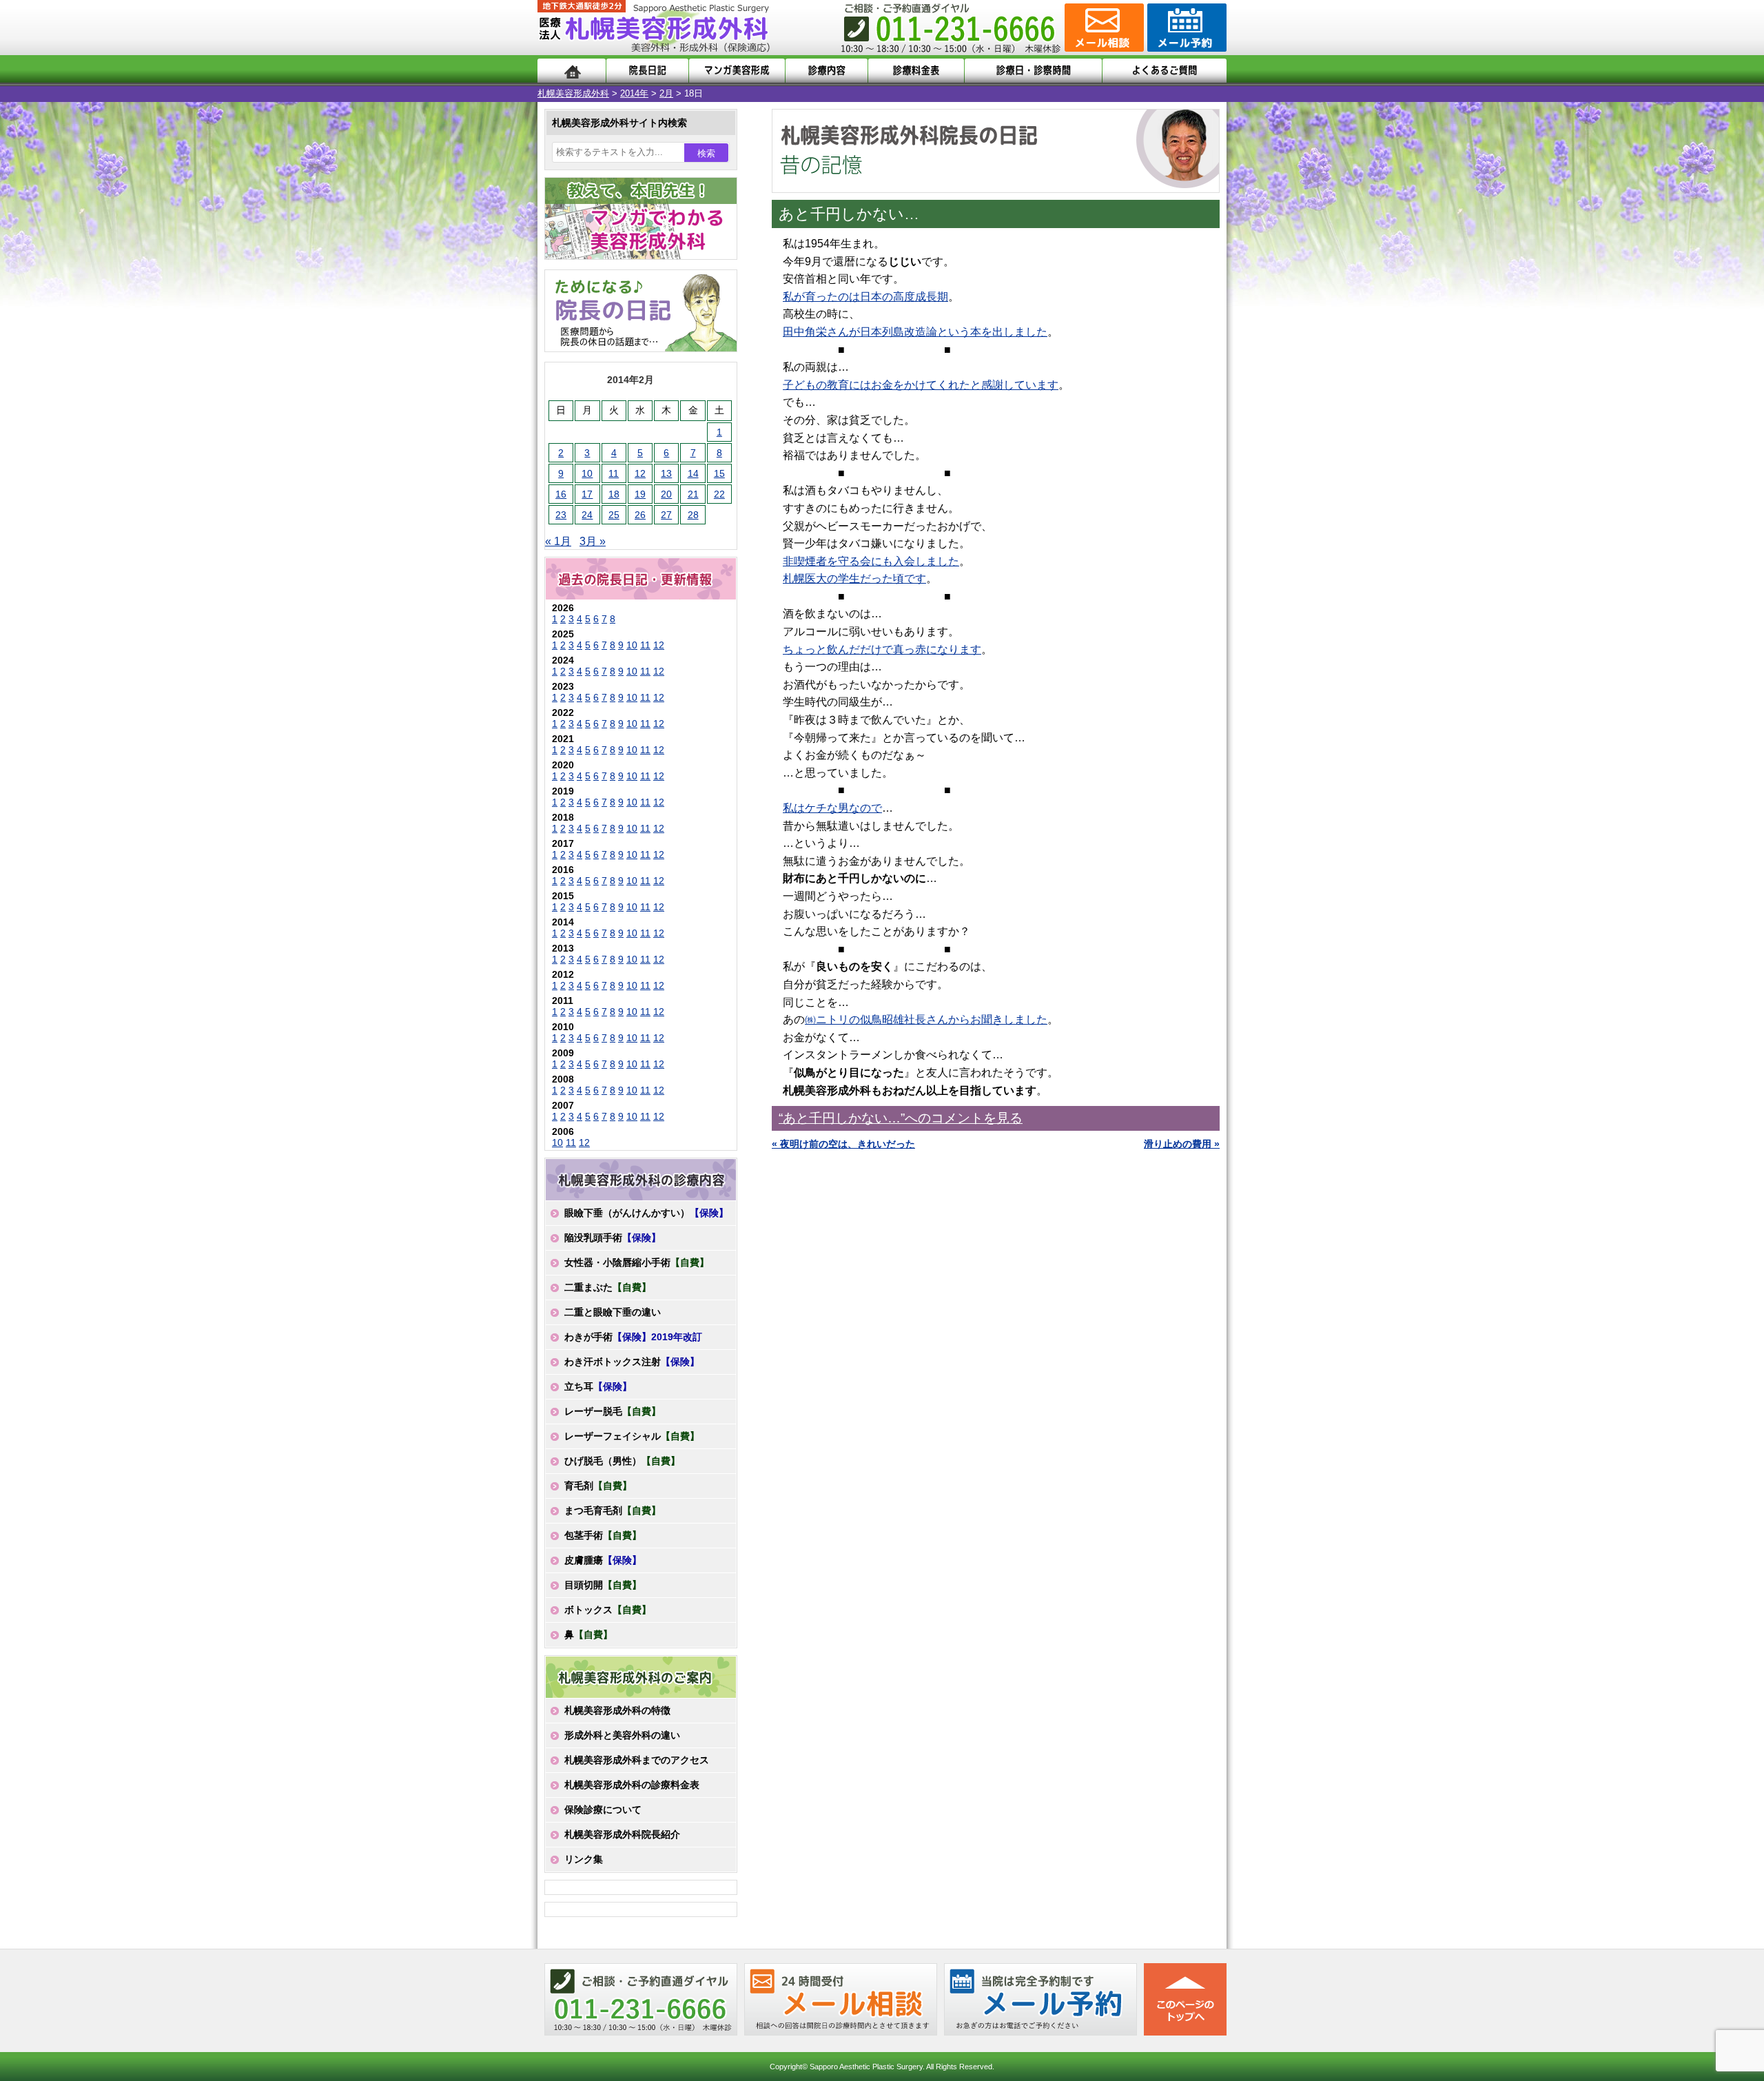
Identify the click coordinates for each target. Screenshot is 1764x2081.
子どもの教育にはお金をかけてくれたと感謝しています (921, 385)
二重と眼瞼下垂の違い (613, 1312)
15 (719, 473)
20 (666, 494)
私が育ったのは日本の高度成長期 (865, 297)
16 (561, 494)
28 (693, 515)
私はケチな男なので (832, 808)
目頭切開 (603, 1585)
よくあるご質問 (1165, 71)
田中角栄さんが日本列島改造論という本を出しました (915, 332)
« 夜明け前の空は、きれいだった (843, 1144)
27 (666, 515)
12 (640, 473)
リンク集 (584, 1859)
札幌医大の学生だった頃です (854, 578)
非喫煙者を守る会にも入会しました (871, 561)
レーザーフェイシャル (632, 1436)
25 (614, 515)
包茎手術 (603, 1535)
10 (587, 473)
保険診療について (603, 1810)
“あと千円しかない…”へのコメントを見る (901, 1118)
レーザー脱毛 (613, 1411)
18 (614, 494)
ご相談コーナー (1102, 28)
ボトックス (608, 1610)
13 (666, 473)
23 (561, 515)
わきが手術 (633, 1337)
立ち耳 (598, 1386)
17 (587, 494)
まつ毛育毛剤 (613, 1510)
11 (614, 473)
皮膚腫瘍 (603, 1560)
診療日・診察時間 (1033, 71)
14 (693, 473)
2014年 (634, 93)
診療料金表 (916, 71)
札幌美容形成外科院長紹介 (622, 1834)
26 (640, 515)
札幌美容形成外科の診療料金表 (632, 1785)
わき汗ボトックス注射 (632, 1362)
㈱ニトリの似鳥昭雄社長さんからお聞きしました (926, 1019)
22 (719, 494)
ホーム (572, 71)
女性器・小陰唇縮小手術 (637, 1262)
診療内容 (827, 71)
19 (640, 494)
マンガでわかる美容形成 (737, 71)
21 (693, 494)
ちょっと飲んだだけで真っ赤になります (882, 649)
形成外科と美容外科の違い (622, 1735)
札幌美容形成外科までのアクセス (637, 1760)
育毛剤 (598, 1486)
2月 (666, 93)
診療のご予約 (1185, 28)
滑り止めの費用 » (1182, 1144)
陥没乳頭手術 (613, 1238)
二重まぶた (608, 1287)
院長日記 (647, 71)
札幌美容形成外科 (573, 93)
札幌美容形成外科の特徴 (617, 1710)
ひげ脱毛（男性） (622, 1461)
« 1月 (558, 541)
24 (587, 515)
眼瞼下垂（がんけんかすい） (646, 1213)
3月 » (593, 541)
